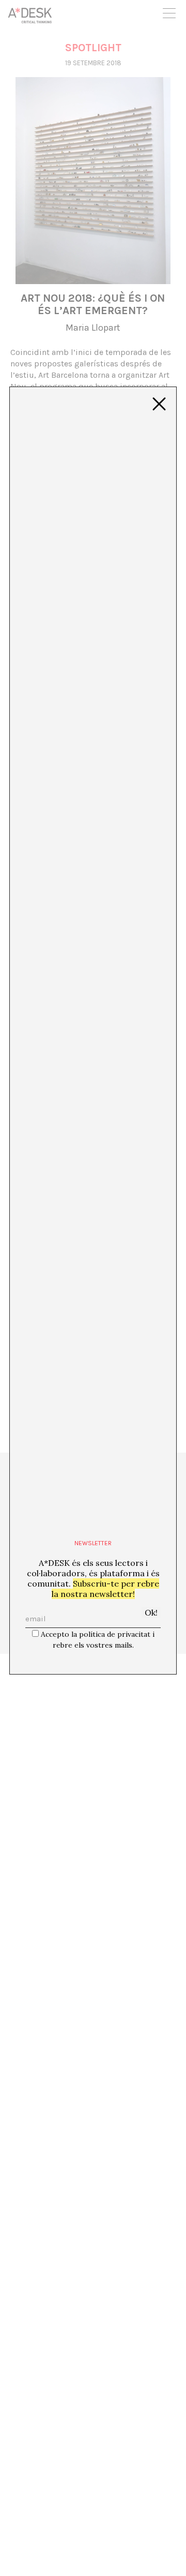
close (159, 404)
